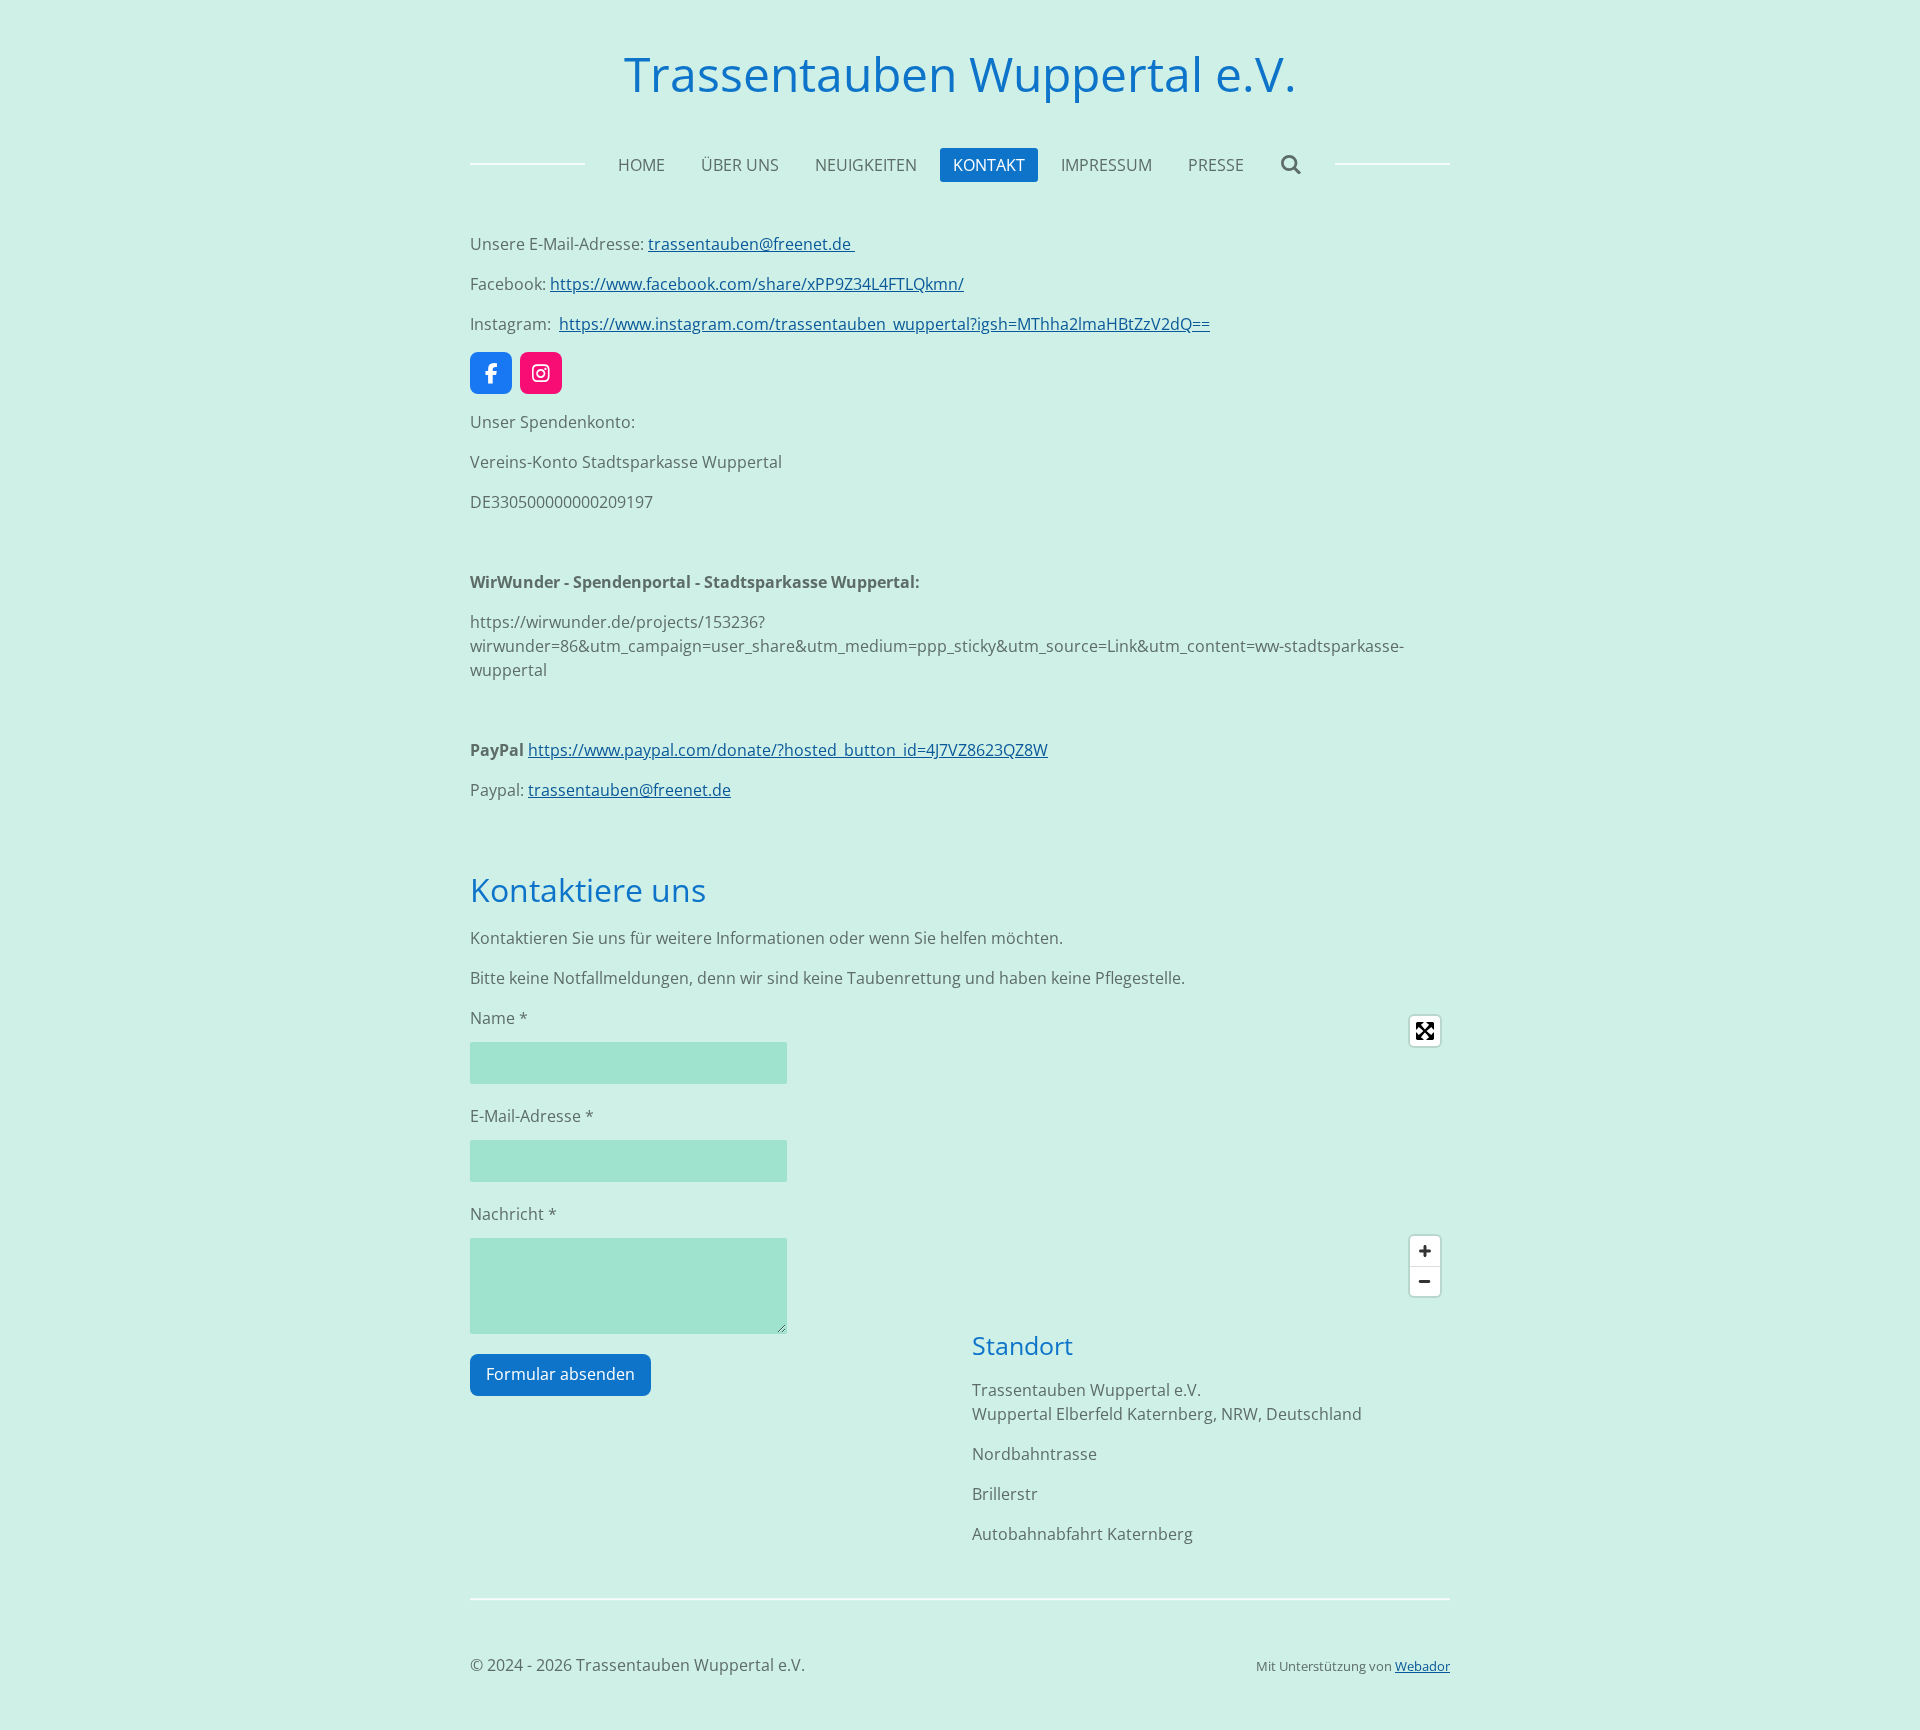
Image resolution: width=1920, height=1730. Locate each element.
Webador (1422, 1666)
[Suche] (1291, 164)
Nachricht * (513, 1214)
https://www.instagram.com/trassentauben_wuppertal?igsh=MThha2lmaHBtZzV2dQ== (884, 324)
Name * (499, 1018)
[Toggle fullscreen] (1425, 1031)
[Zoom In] (1425, 1251)
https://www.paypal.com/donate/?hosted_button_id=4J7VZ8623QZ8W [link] (788, 750)
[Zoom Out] (1425, 1281)
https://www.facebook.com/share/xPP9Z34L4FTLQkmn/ (757, 284)
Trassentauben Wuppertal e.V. (960, 73)
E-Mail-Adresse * (532, 1116)
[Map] (1211, 1156)
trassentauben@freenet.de (751, 244)
